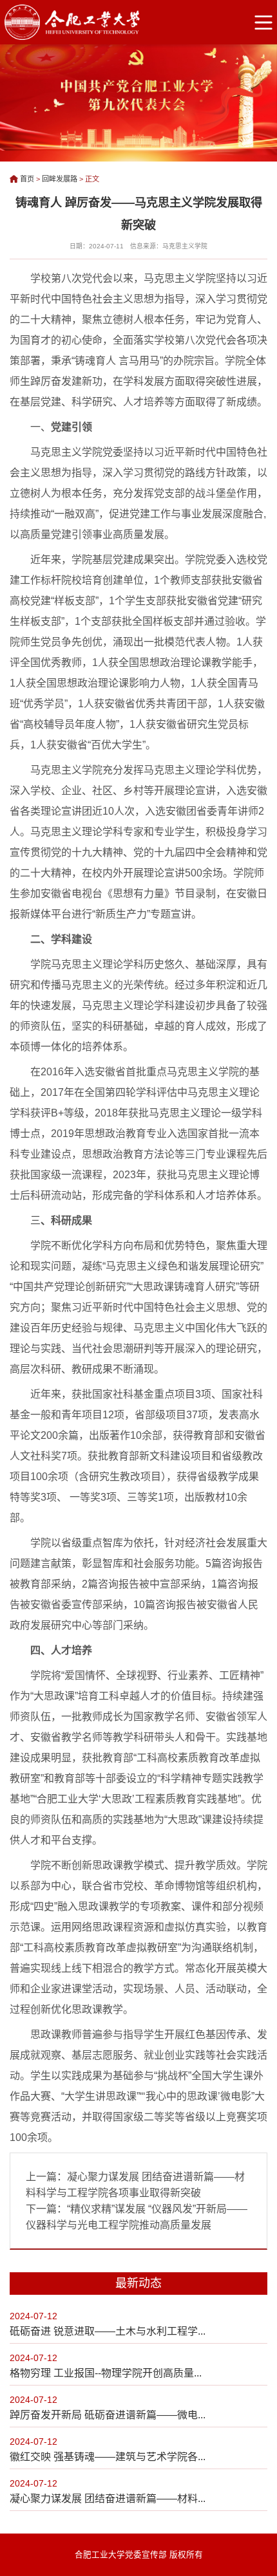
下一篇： (137, 2217)
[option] (138, 101)
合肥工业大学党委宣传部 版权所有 (139, 2555)
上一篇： (135, 2185)
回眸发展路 (60, 179)
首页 (27, 179)
